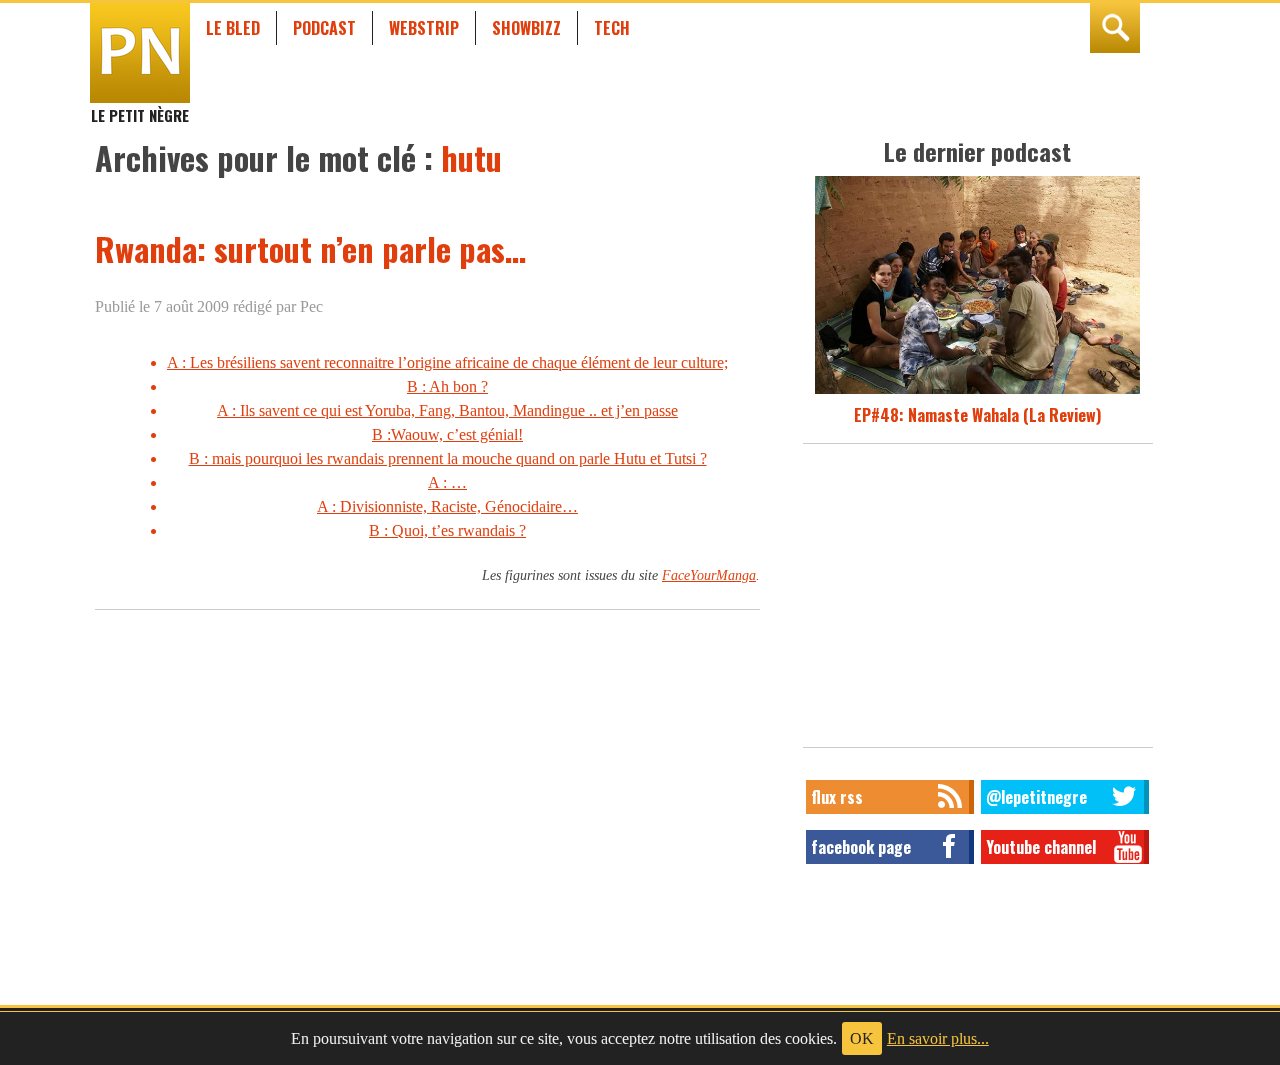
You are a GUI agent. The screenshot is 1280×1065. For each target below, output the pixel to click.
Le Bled (233, 28)
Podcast (324, 28)
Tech (612, 28)
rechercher (1115, 28)
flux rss (837, 797)
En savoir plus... (938, 1038)
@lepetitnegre (1036, 797)
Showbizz (526, 28)
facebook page (861, 847)
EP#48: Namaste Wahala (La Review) (977, 415)
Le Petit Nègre (140, 106)
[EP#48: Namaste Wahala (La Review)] (977, 391)
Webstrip (424, 28)
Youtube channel (1041, 847)
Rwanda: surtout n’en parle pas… (310, 248)
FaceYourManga (709, 575)
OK (862, 1038)
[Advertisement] (978, 601)
